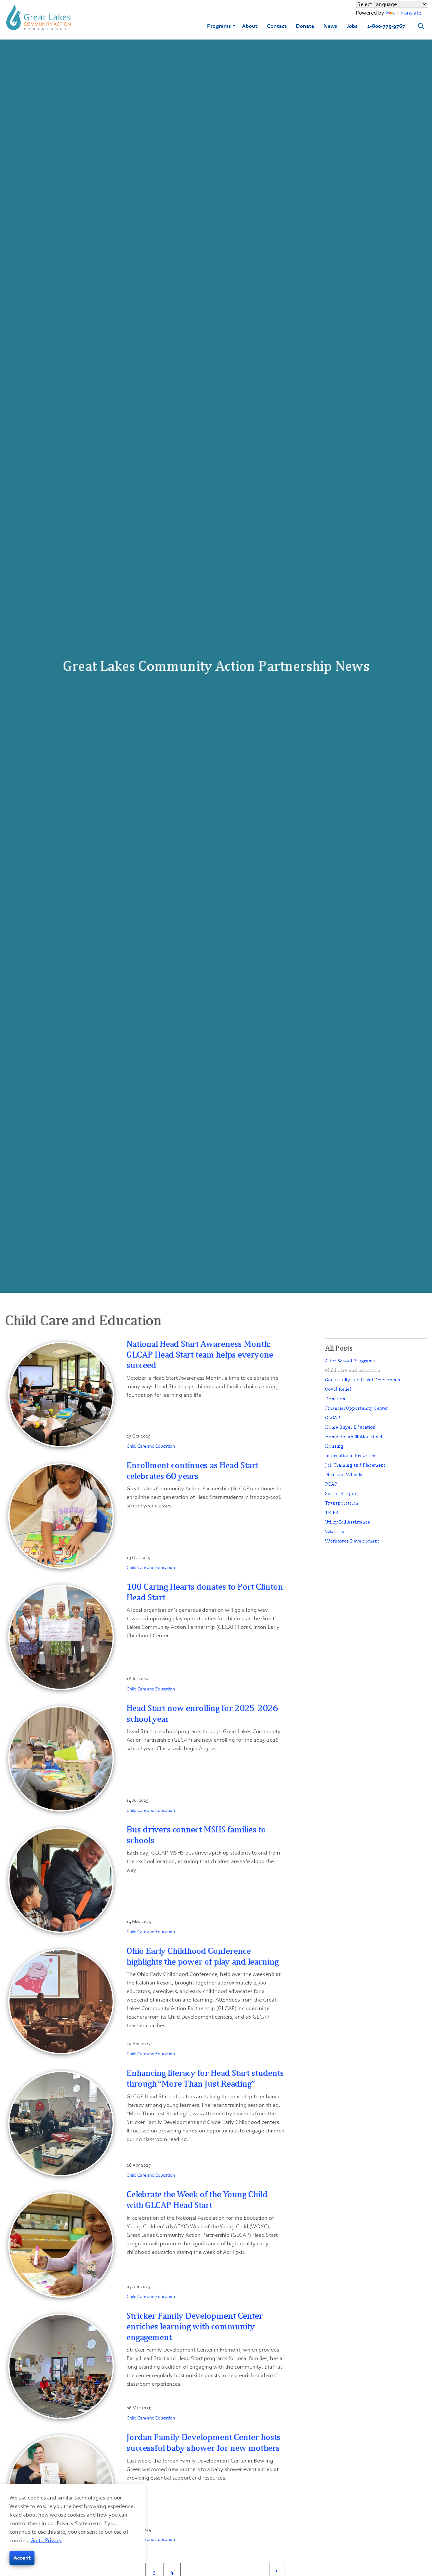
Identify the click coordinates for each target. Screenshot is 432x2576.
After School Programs (350, 1361)
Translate (410, 13)
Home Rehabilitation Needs (355, 1436)
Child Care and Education (151, 1446)
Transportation (342, 1503)
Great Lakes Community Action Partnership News (216, 666)
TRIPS (332, 1512)
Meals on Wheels (344, 1474)
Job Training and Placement (355, 1465)
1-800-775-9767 (386, 26)
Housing (334, 1446)
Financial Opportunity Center (357, 1408)
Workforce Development (352, 1541)
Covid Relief (338, 1389)
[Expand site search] (421, 26)
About (250, 26)
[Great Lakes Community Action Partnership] (38, 17)
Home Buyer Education (350, 1427)
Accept (22, 2558)
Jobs (352, 26)
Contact (277, 26)
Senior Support (342, 1493)
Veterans (335, 1531)
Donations (336, 1398)
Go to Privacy (46, 2540)
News (330, 26)
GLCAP (333, 1417)
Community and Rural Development (364, 1380)
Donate (305, 26)
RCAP (331, 1484)
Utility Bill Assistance (348, 1522)
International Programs (351, 1455)
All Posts (339, 1348)
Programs (219, 26)
